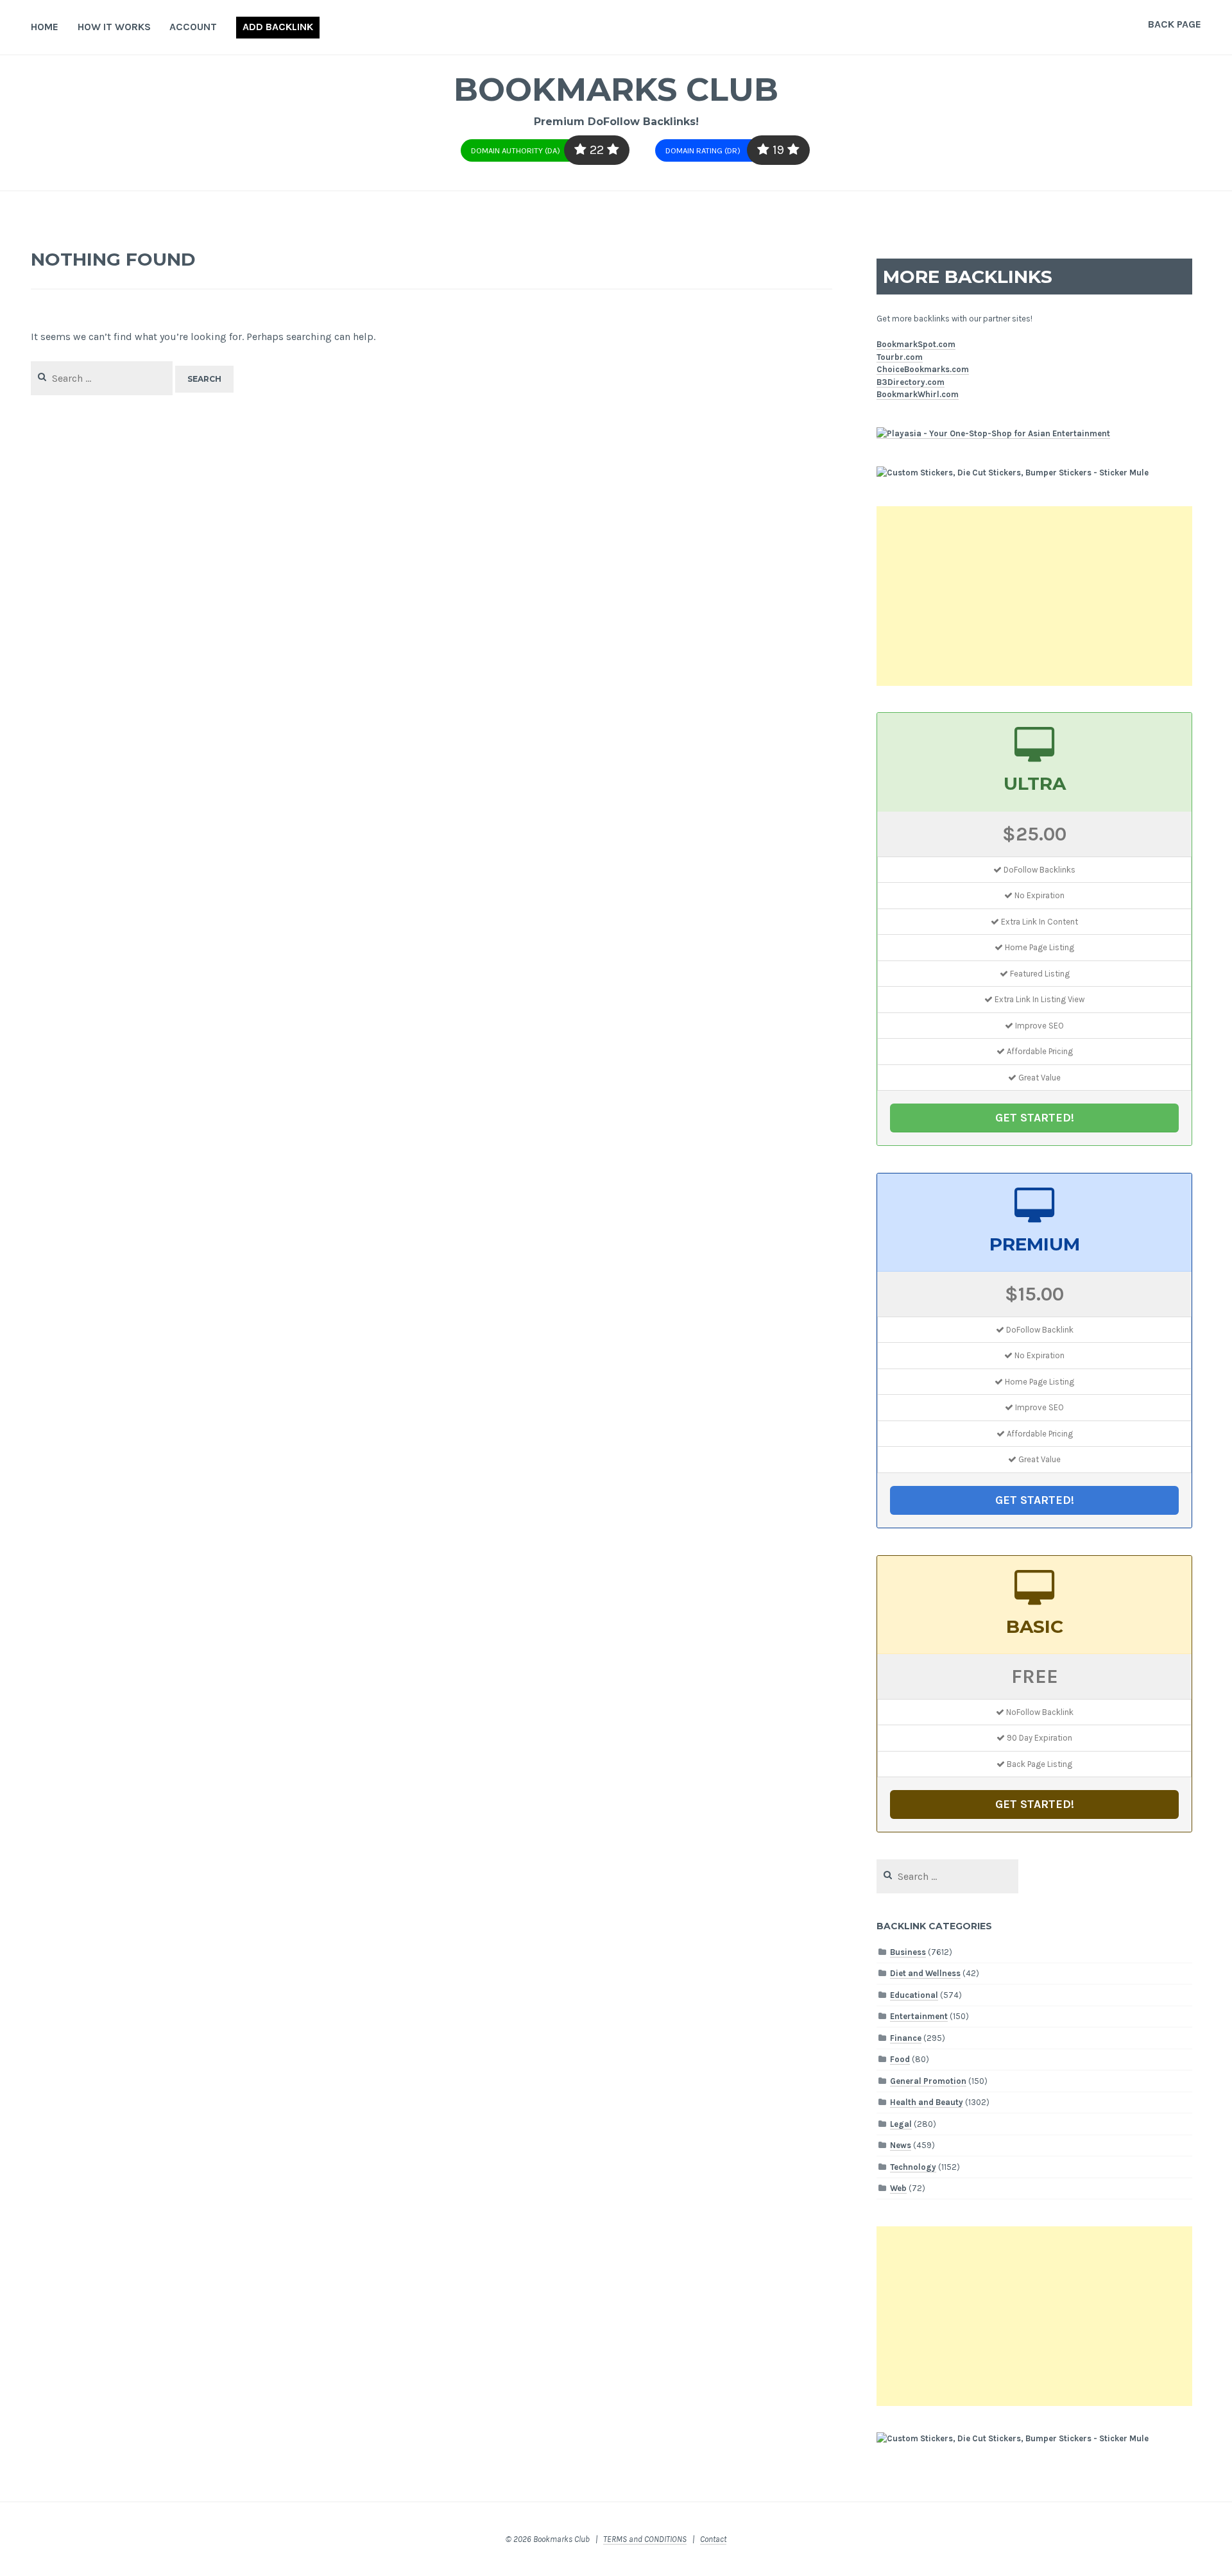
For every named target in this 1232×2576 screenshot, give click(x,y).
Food (900, 2059)
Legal (901, 2124)
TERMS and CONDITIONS (645, 2539)
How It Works (114, 27)
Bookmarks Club (616, 90)
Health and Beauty (927, 2102)
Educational (914, 1995)
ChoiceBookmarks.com (923, 369)
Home (45, 27)
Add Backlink (278, 27)
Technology (913, 2167)
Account (193, 27)
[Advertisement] (1034, 596)
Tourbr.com (900, 357)
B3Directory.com (911, 382)
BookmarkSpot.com (916, 344)
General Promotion (928, 2081)
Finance (906, 2038)
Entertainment (919, 2016)
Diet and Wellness (925, 1973)
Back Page (1175, 24)
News (901, 2145)
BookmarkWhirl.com (918, 394)
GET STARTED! (1035, 1118)
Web (898, 2188)
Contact (713, 2539)
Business (908, 1952)
